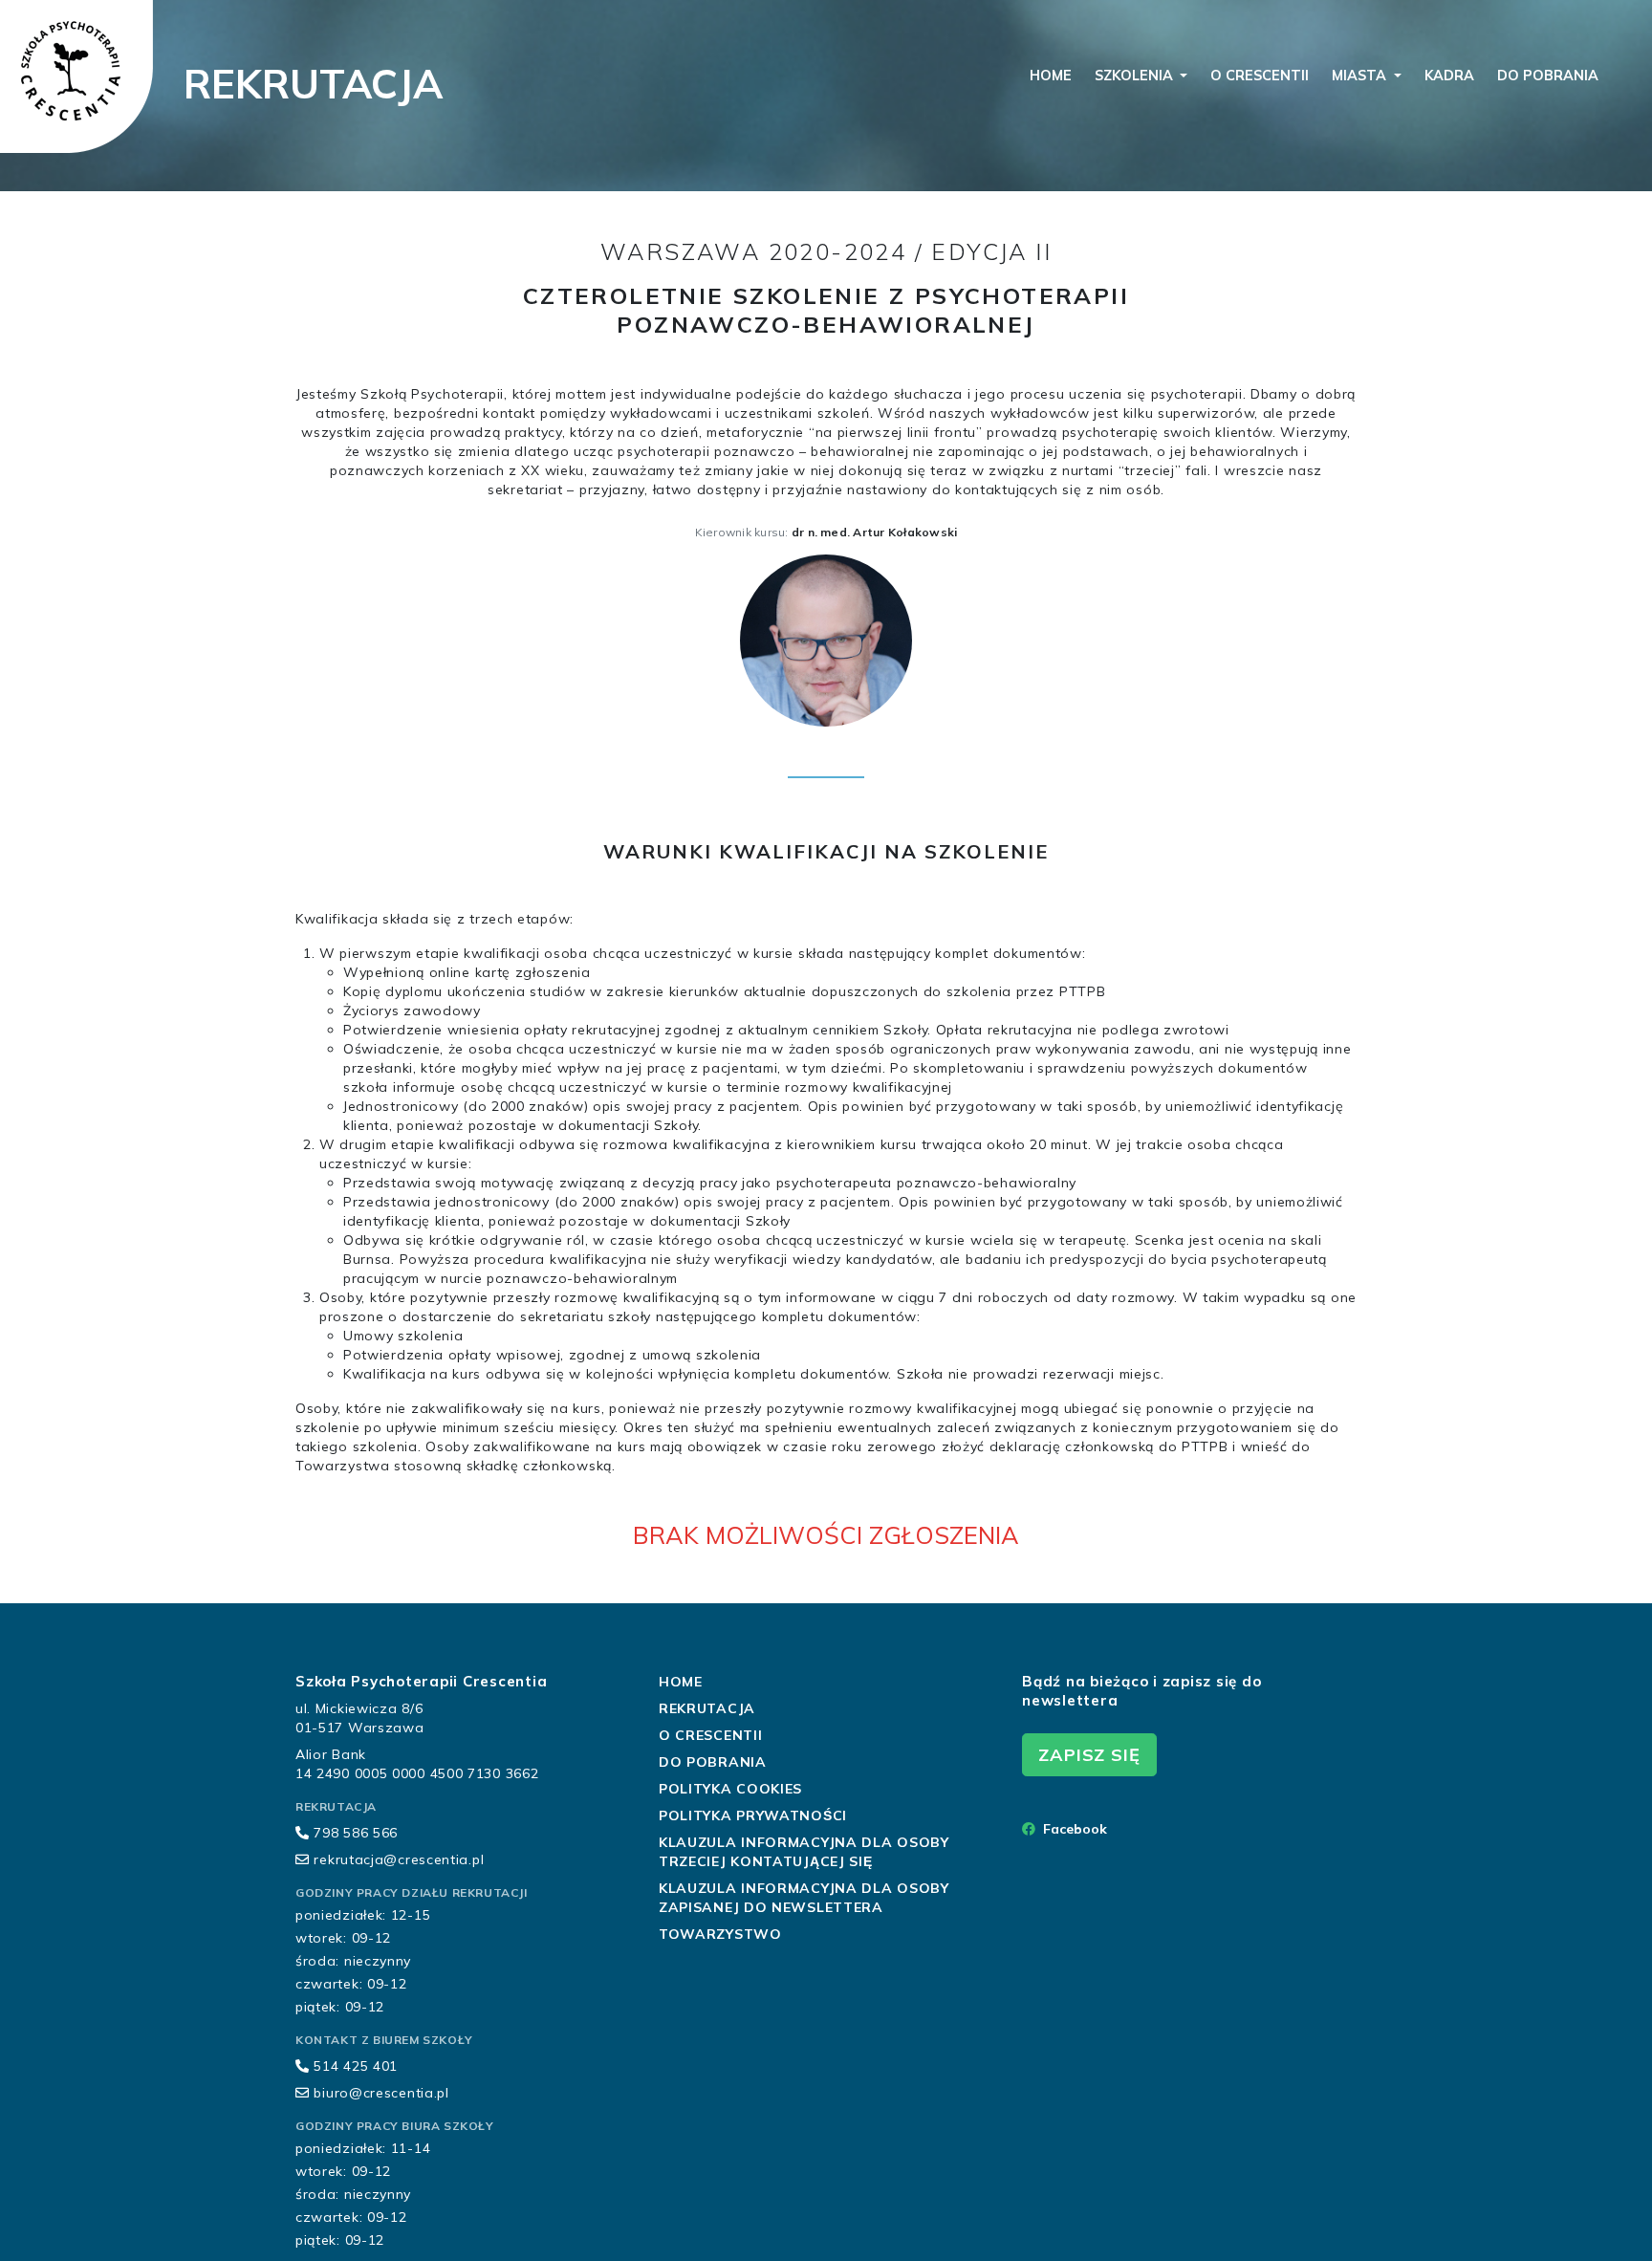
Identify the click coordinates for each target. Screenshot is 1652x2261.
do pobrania (1548, 76)
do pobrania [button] (713, 1762)
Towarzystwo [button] (720, 1934)
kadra (1449, 76)
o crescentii (1260, 76)
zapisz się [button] (1089, 1755)
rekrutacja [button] (707, 1708)
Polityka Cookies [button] (730, 1789)
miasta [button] (1361, 76)
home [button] (681, 1682)
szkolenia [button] (1136, 76)
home (1051, 76)
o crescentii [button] (710, 1735)
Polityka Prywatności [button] (753, 1815)
